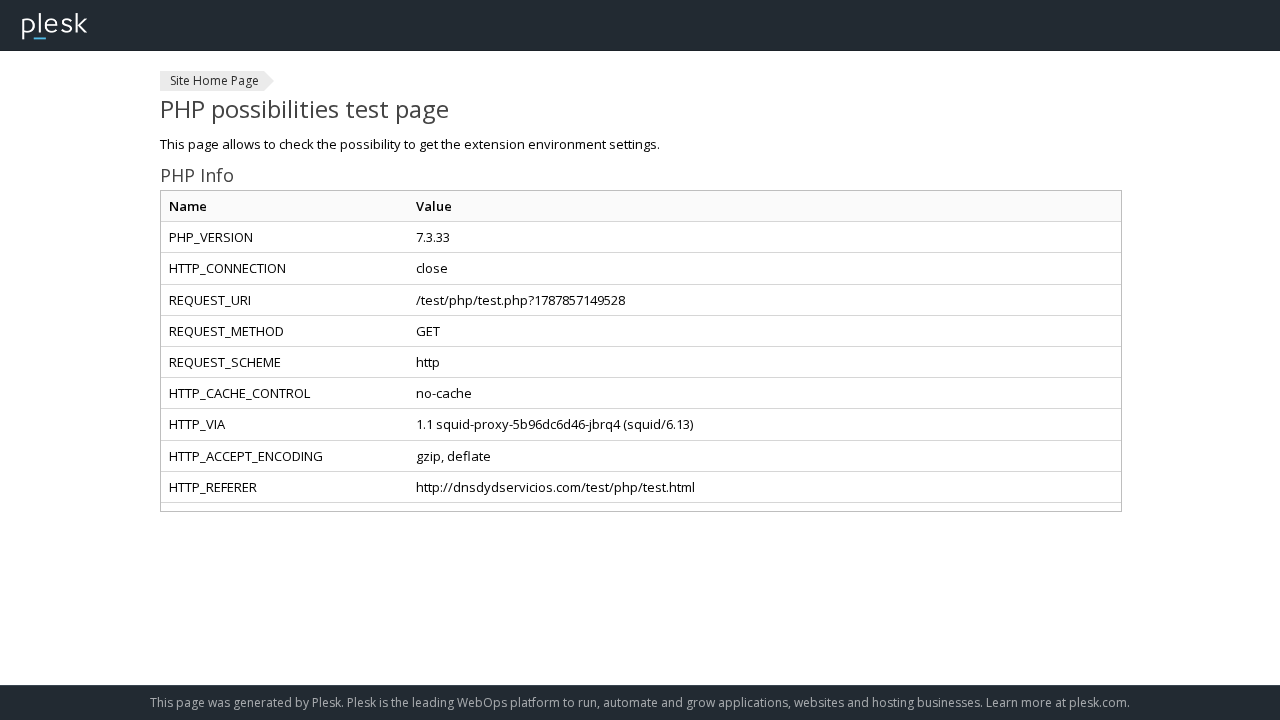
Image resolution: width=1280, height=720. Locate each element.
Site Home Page (214, 80)
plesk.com (1098, 702)
